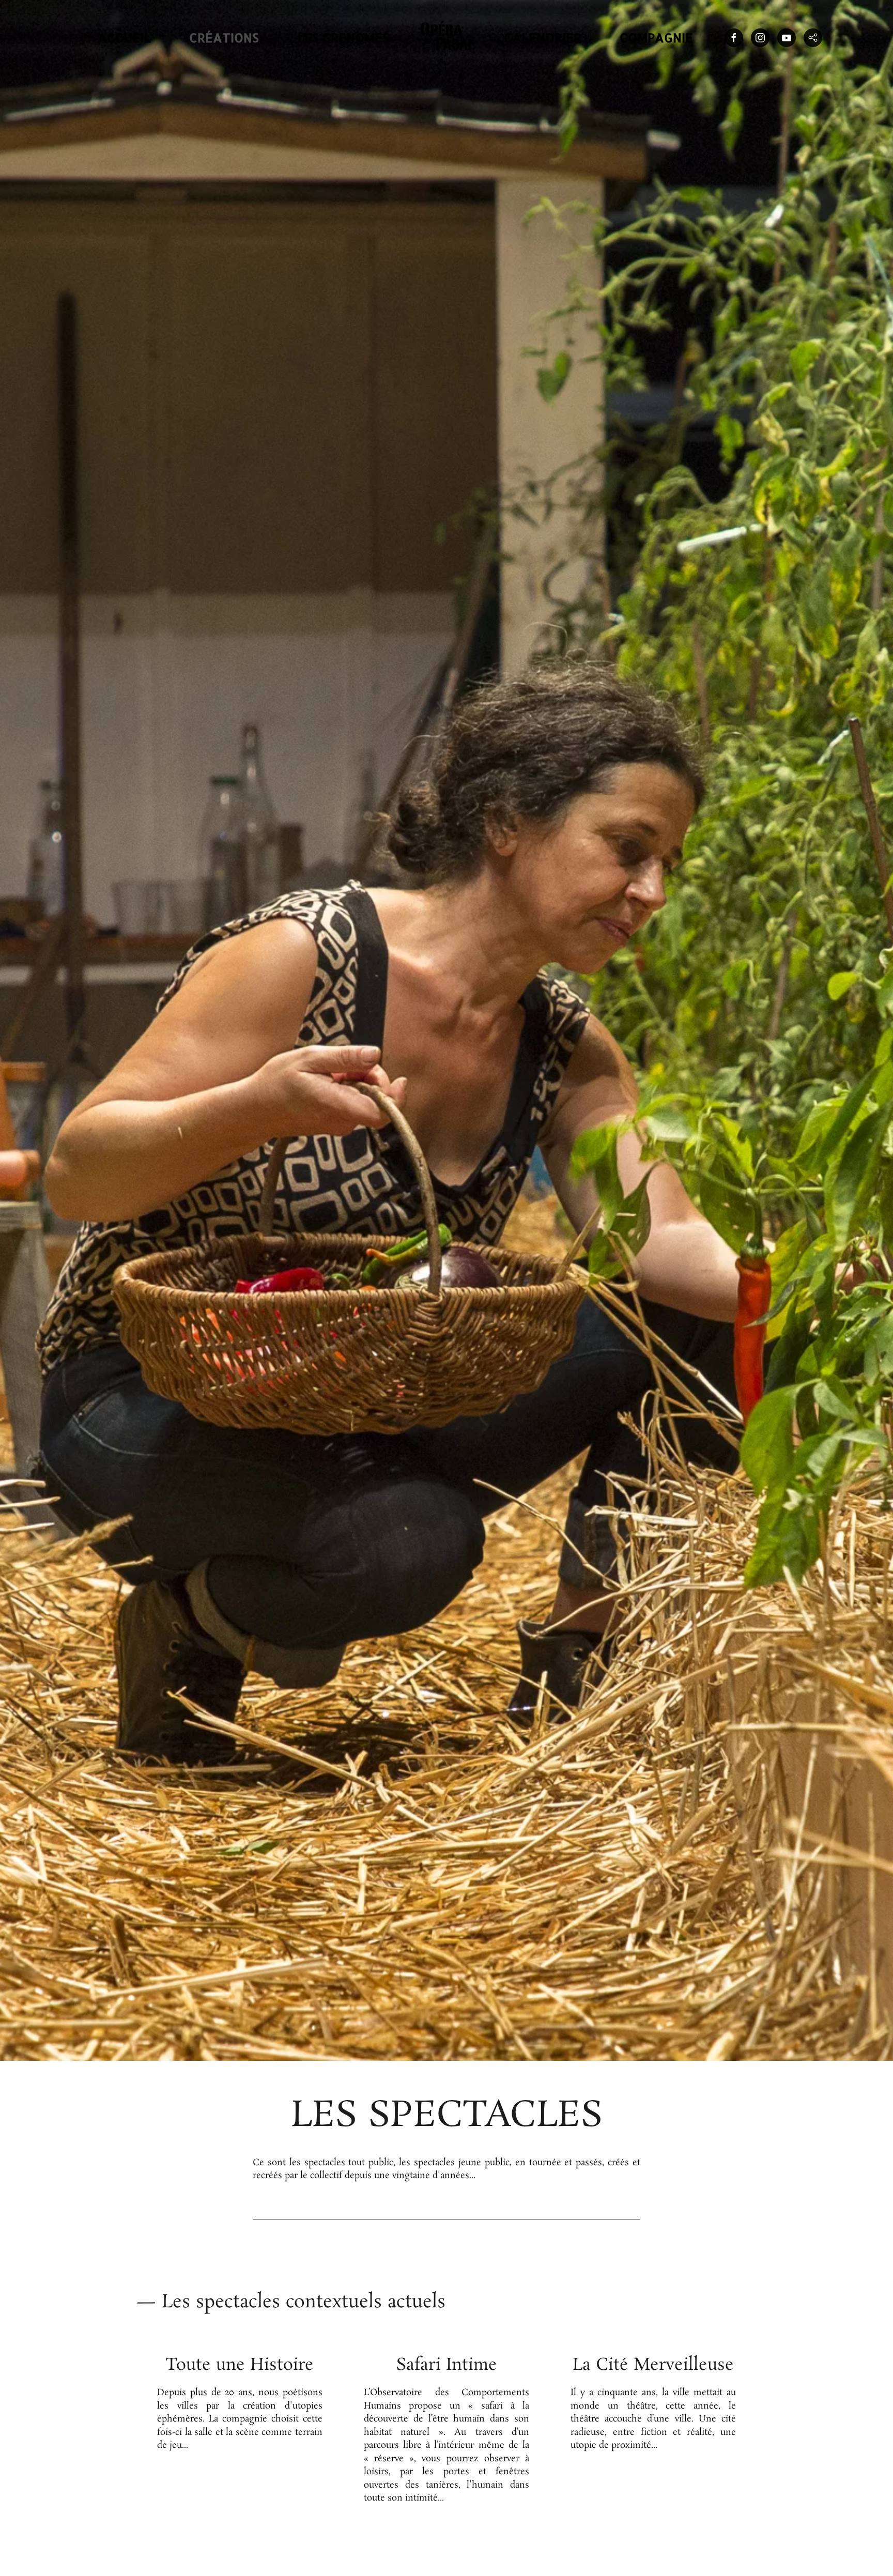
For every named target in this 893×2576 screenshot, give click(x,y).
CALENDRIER (543, 37)
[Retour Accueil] (446, 38)
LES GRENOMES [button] (343, 37)
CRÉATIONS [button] (224, 37)
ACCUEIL (124, 37)
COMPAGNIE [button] (656, 37)
